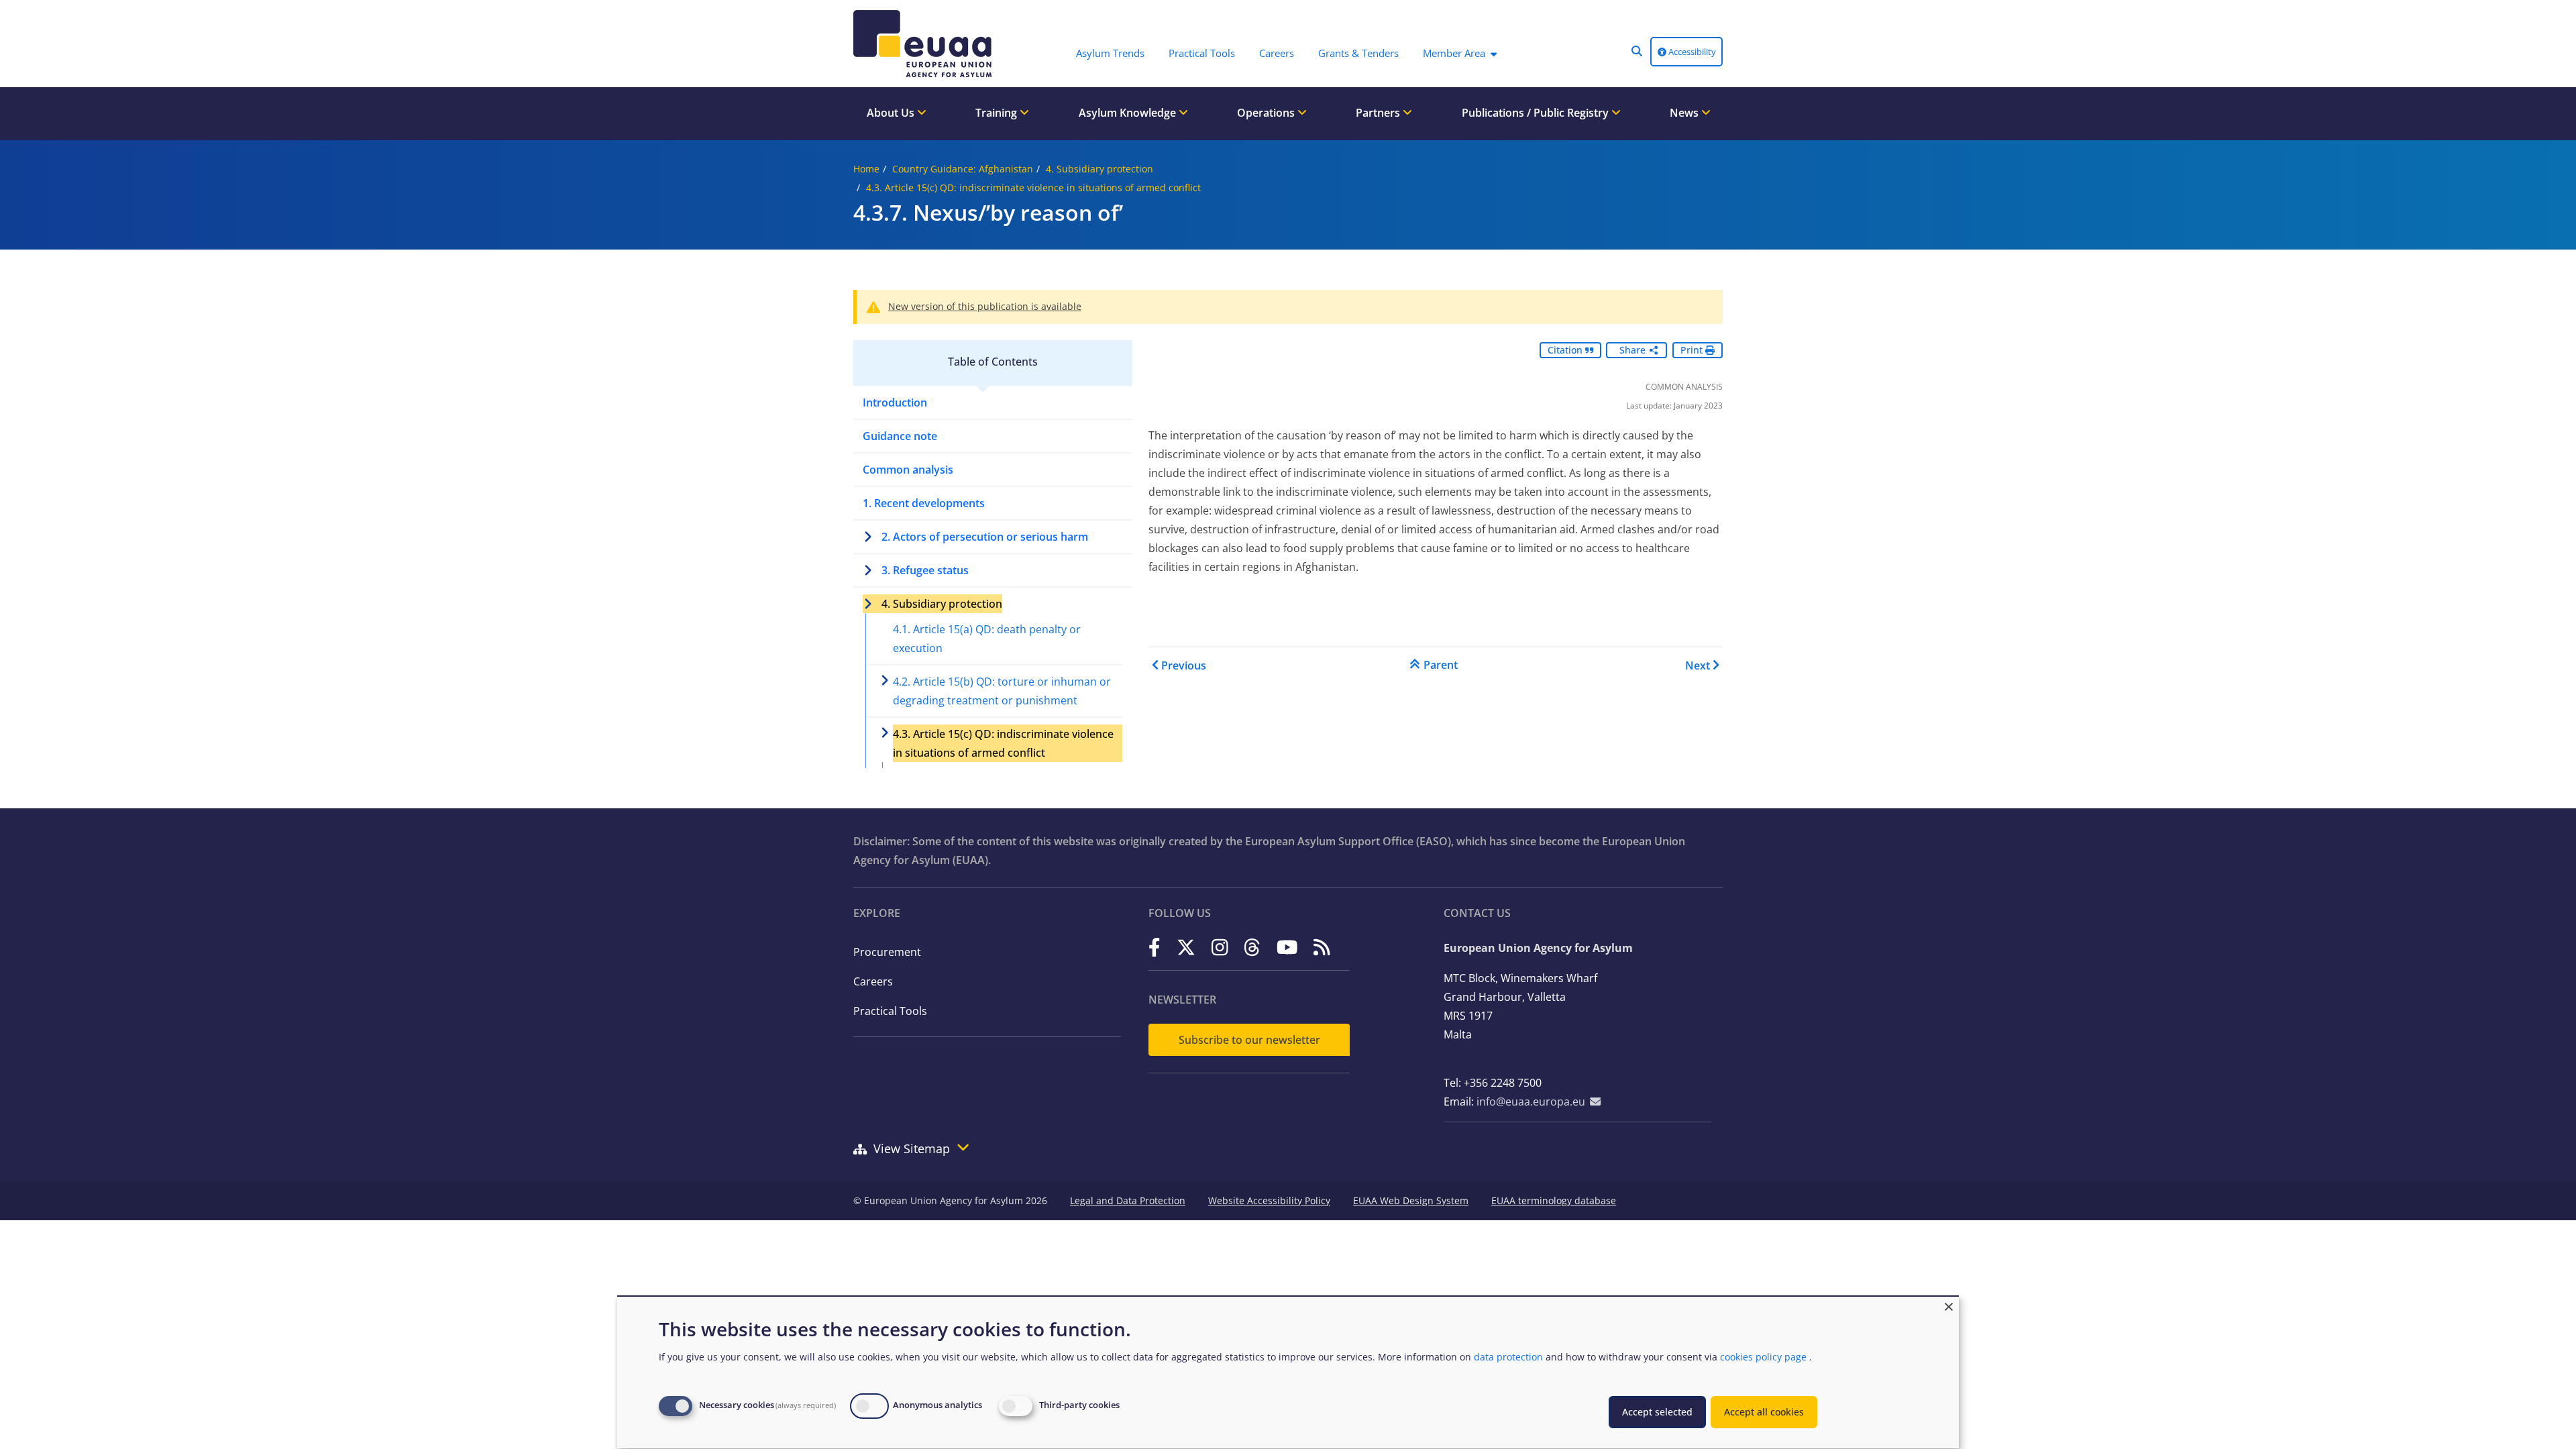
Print (1693, 350)
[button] (1637, 51)
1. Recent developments (924, 503)
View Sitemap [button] (912, 1148)
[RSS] (1322, 947)
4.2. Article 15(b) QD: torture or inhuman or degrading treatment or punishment (1002, 691)
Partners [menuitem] (1379, 113)
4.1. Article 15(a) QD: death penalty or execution (987, 639)
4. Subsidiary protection (1099, 169)
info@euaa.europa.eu (1531, 1102)
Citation (1566, 350)
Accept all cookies (1764, 1412)
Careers (873, 981)
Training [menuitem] (998, 113)
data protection (1508, 1357)
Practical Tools (890, 1011)
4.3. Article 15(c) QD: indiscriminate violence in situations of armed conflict (1033, 187)
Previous (1184, 665)
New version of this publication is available (985, 306)
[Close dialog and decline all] (1949, 1305)
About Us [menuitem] (892, 113)
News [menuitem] (1685, 113)
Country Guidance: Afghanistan (963, 169)
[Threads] (1252, 947)
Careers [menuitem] (1277, 53)
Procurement (887, 952)
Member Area (1454, 53)
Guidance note (900, 436)
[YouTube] (1287, 947)
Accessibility (1691, 52)
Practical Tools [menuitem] (1202, 53)
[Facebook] (1155, 947)
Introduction (895, 402)
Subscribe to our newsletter (1249, 1040)
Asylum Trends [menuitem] (1110, 53)
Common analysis (908, 470)
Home (866, 169)
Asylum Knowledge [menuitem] (1129, 113)
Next (1698, 665)
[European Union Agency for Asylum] (926, 44)
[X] (1186, 947)
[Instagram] (1220, 947)
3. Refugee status (925, 570)
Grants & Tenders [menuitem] (1358, 53)
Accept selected (1657, 1412)
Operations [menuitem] (1267, 113)
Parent (1441, 665)
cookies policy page (1763, 1357)
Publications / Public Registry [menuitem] (1537, 113)
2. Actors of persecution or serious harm (985, 537)
